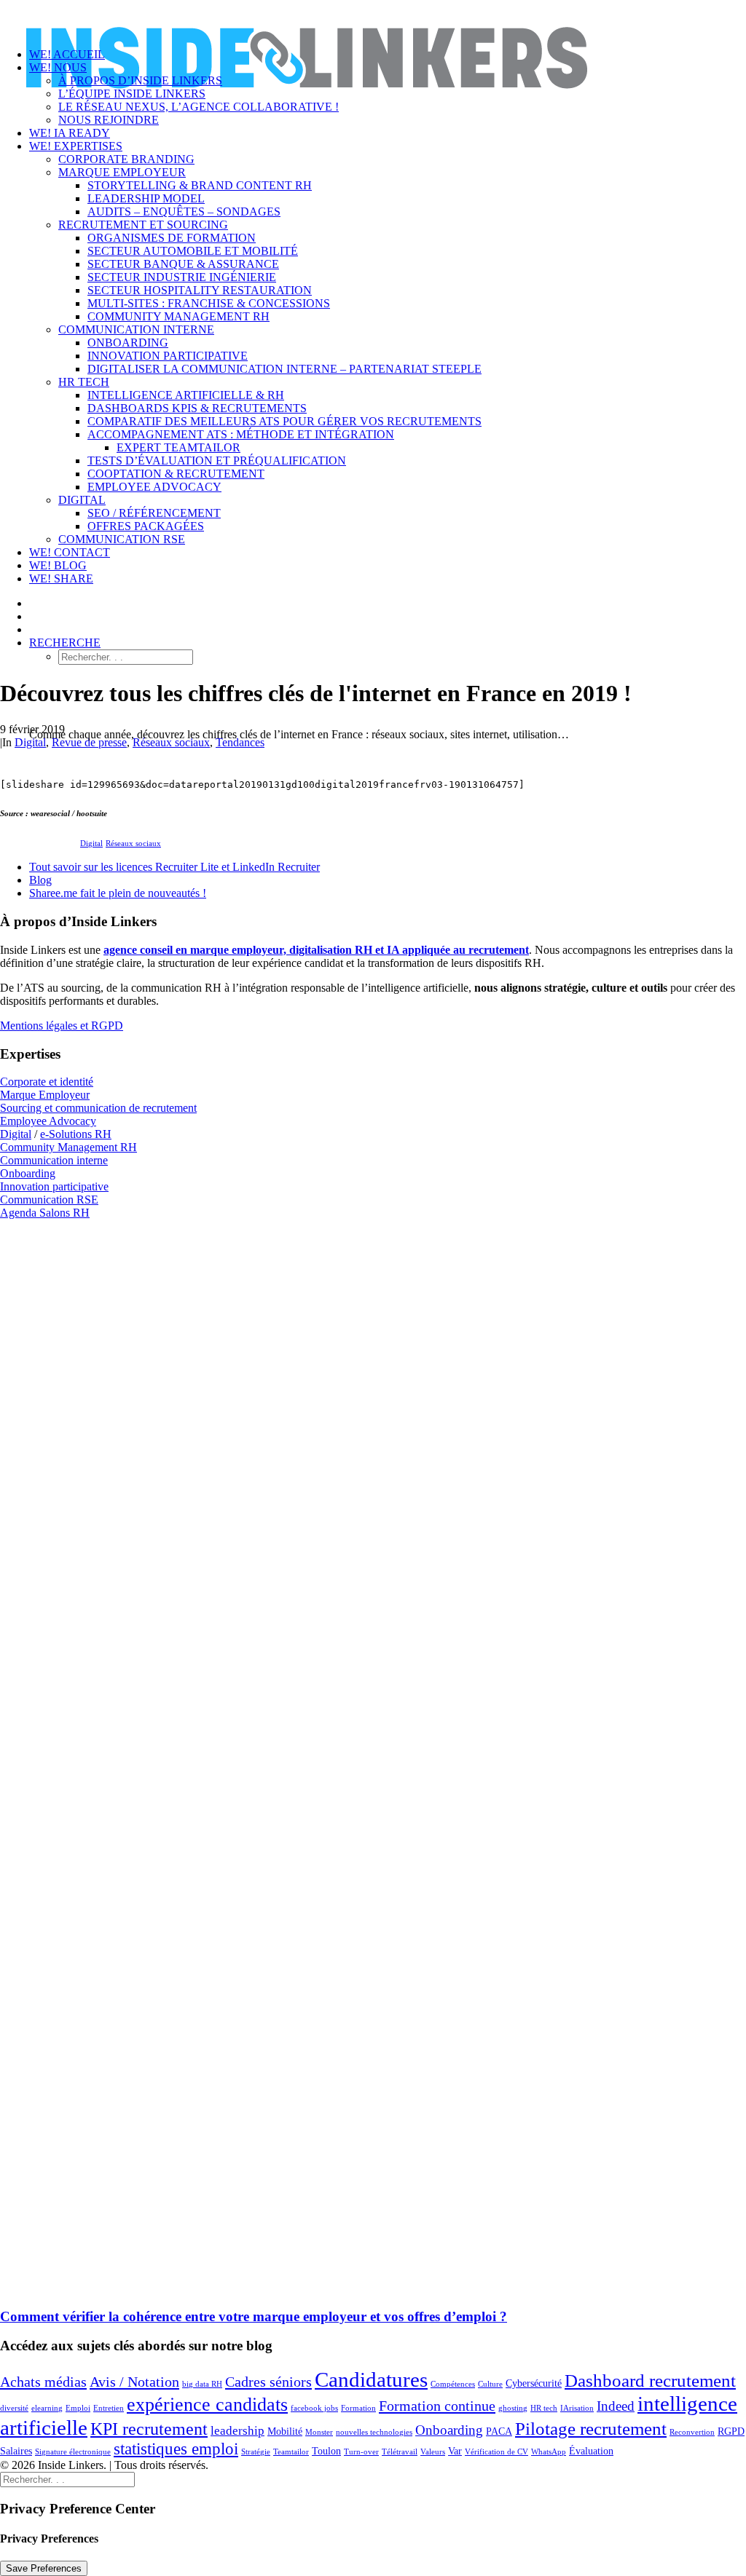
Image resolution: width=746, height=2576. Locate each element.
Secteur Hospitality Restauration (200, 290)
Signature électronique (73, 2452)
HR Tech (84, 382)
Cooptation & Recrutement (176, 474)
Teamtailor (291, 2452)
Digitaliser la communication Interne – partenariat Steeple (284, 369)
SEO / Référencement (154, 513)
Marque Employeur (122, 172)
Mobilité (285, 2431)
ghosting (513, 2408)
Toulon (326, 2451)
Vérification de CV (496, 2452)
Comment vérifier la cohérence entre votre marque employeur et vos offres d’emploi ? (254, 2316)
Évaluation (591, 2451)
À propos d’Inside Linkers (140, 80)
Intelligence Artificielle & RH (186, 395)
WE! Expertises (76, 146)
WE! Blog (58, 565)
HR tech (544, 2408)
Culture (490, 2384)
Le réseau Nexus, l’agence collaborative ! (199, 107)
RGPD (731, 2431)
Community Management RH (178, 316)
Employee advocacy (154, 487)
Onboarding (128, 343)
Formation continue (437, 2406)
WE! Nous (58, 67)
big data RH (202, 2384)
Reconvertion (692, 2432)
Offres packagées (146, 526)
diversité (14, 2408)
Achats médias (43, 2382)
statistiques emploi (176, 2449)
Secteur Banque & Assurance (183, 264)
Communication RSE (122, 539)
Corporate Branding (126, 159)
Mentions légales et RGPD (62, 1026)
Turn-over (361, 2452)
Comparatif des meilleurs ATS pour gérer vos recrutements (284, 421)
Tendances (240, 742)
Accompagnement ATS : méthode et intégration (241, 434)
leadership (237, 2431)
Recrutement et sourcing (143, 225)
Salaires (16, 2451)
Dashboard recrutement (650, 2381)
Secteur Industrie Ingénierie (182, 277)
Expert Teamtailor (178, 447)
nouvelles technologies (374, 2432)
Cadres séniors (268, 2382)
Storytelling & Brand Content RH (200, 185)
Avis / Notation (134, 2382)
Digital (82, 500)
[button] (65, 643)
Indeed (616, 2406)
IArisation (577, 2408)
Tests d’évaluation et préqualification (217, 461)
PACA (499, 2431)
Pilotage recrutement (591, 2429)
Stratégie (256, 2452)
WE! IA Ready (70, 133)
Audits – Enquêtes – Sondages (184, 212)
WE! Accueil (67, 54)
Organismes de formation (172, 238)
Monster (319, 2432)
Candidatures (371, 2379)
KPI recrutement (149, 2429)
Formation (358, 2408)
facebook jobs (314, 2408)
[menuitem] (402, 120)
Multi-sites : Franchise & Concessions (209, 303)
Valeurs (433, 2452)
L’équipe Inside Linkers (132, 94)
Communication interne (136, 329)
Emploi (78, 2408)
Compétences (453, 2384)
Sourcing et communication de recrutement (98, 1108)
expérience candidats (207, 2405)
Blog (40, 880)
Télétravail (400, 2452)
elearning (47, 2408)
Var (455, 2451)
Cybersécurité (534, 2383)
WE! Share (61, 578)
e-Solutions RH (76, 1134)
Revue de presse (89, 742)
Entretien (109, 2408)
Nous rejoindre (109, 120)
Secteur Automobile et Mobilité (193, 251)
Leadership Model (146, 198)
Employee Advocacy (48, 1121)
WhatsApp (549, 2452)
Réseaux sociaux (171, 742)
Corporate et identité (47, 1082)
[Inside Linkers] (373, 18)
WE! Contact (70, 552)
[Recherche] (67, 2479)
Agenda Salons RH (45, 1213)
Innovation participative (168, 356)
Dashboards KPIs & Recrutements (197, 408)
